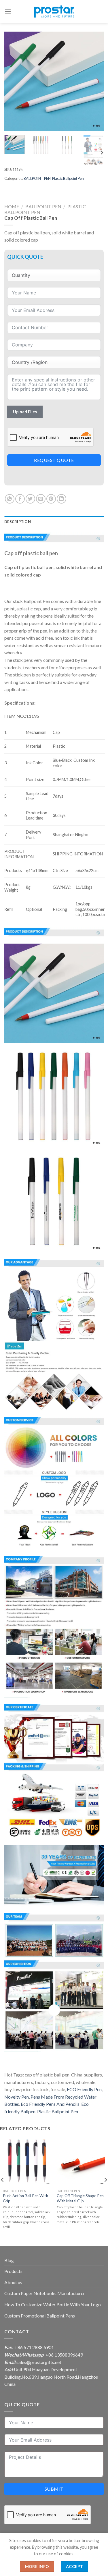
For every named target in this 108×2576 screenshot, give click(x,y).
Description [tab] (18, 522)
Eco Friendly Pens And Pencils (50, 2104)
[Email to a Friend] (41, 499)
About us (13, 2282)
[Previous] (14, 81)
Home (12, 206)
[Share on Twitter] (30, 499)
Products (13, 2271)
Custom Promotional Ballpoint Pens (40, 2316)
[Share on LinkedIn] (61, 499)
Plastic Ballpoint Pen (68, 178)
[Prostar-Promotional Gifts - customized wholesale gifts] (54, 11)
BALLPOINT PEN (37, 178)
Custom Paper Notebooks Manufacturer (45, 2293)
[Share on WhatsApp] (10, 499)
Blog (9, 2260)
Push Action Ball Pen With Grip (25, 2198)
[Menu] (8, 11)
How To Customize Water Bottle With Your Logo (53, 2304)
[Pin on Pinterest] (51, 499)
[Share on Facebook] (20, 499)
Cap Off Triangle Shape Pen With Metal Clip (80, 2198)
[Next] (94, 81)
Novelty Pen (17, 2097)
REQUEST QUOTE (54, 460)
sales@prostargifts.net (39, 2362)
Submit (54, 2489)
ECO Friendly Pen (84, 2089)
